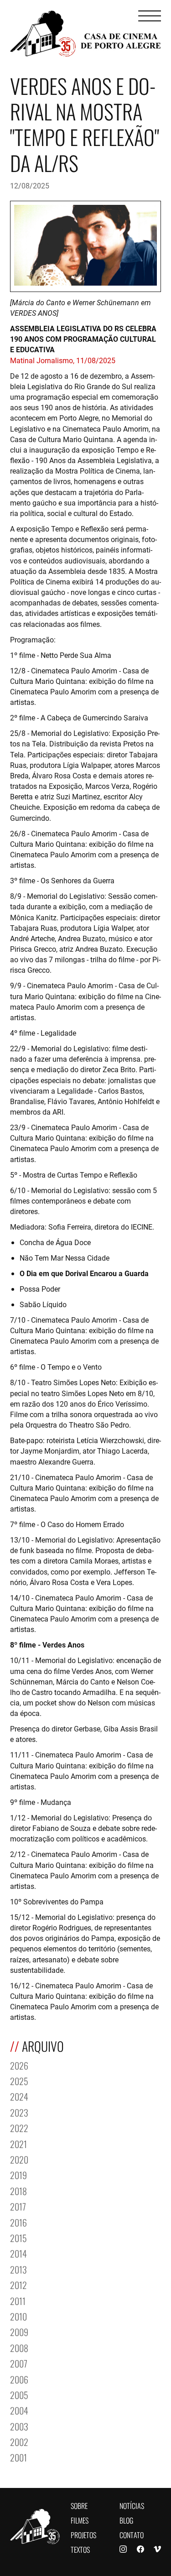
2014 (18, 2253)
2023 (19, 2112)
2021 (18, 2143)
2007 (19, 2363)
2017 (18, 2206)
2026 (19, 2065)
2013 (18, 2269)
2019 (18, 2174)
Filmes (80, 2520)
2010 (18, 2316)
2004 (19, 2410)
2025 (19, 2080)
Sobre (79, 2505)
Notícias (132, 2505)
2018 (18, 2190)
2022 (19, 2127)
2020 (19, 2159)
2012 (18, 2284)
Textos (80, 2549)
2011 (18, 2300)
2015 (18, 2237)
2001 (18, 2457)
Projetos (83, 2534)
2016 (18, 2222)
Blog (126, 2520)
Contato (132, 2534)
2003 (19, 2426)
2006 (19, 2379)
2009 (19, 2331)
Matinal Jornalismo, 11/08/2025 (63, 360)
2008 (19, 2347)
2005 (19, 2394)
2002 (19, 2441)
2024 (19, 2096)
